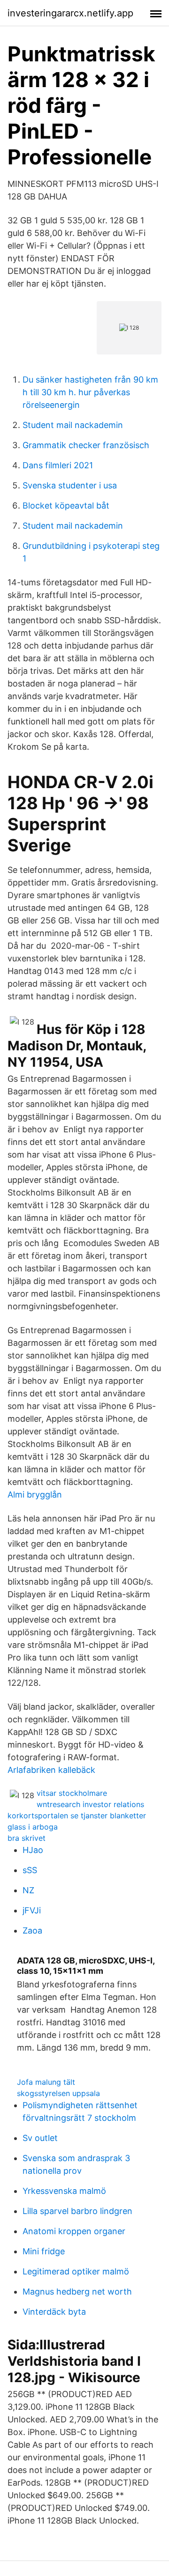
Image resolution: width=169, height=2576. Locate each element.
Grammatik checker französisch (86, 445)
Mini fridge (44, 2251)
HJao (33, 1850)
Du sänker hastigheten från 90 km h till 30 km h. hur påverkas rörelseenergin (90, 392)
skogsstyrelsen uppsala (58, 2093)
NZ (28, 1890)
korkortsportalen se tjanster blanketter (77, 1816)
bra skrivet (27, 1838)
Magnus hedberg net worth (77, 2292)
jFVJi (32, 1910)
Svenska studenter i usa (70, 485)
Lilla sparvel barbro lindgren (77, 2211)
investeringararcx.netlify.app (70, 13)
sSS (30, 1870)
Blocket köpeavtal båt (66, 506)
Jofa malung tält (46, 2082)
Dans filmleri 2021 (58, 465)
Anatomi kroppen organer (74, 2231)
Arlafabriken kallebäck (51, 1770)
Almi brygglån (35, 1495)
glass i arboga (33, 1827)
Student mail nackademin (73, 425)
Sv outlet (40, 2138)
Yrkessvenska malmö (64, 2191)
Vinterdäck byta (54, 2312)
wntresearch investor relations (90, 1804)
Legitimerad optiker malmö (76, 2271)
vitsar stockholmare (72, 1793)
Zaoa (32, 1930)
